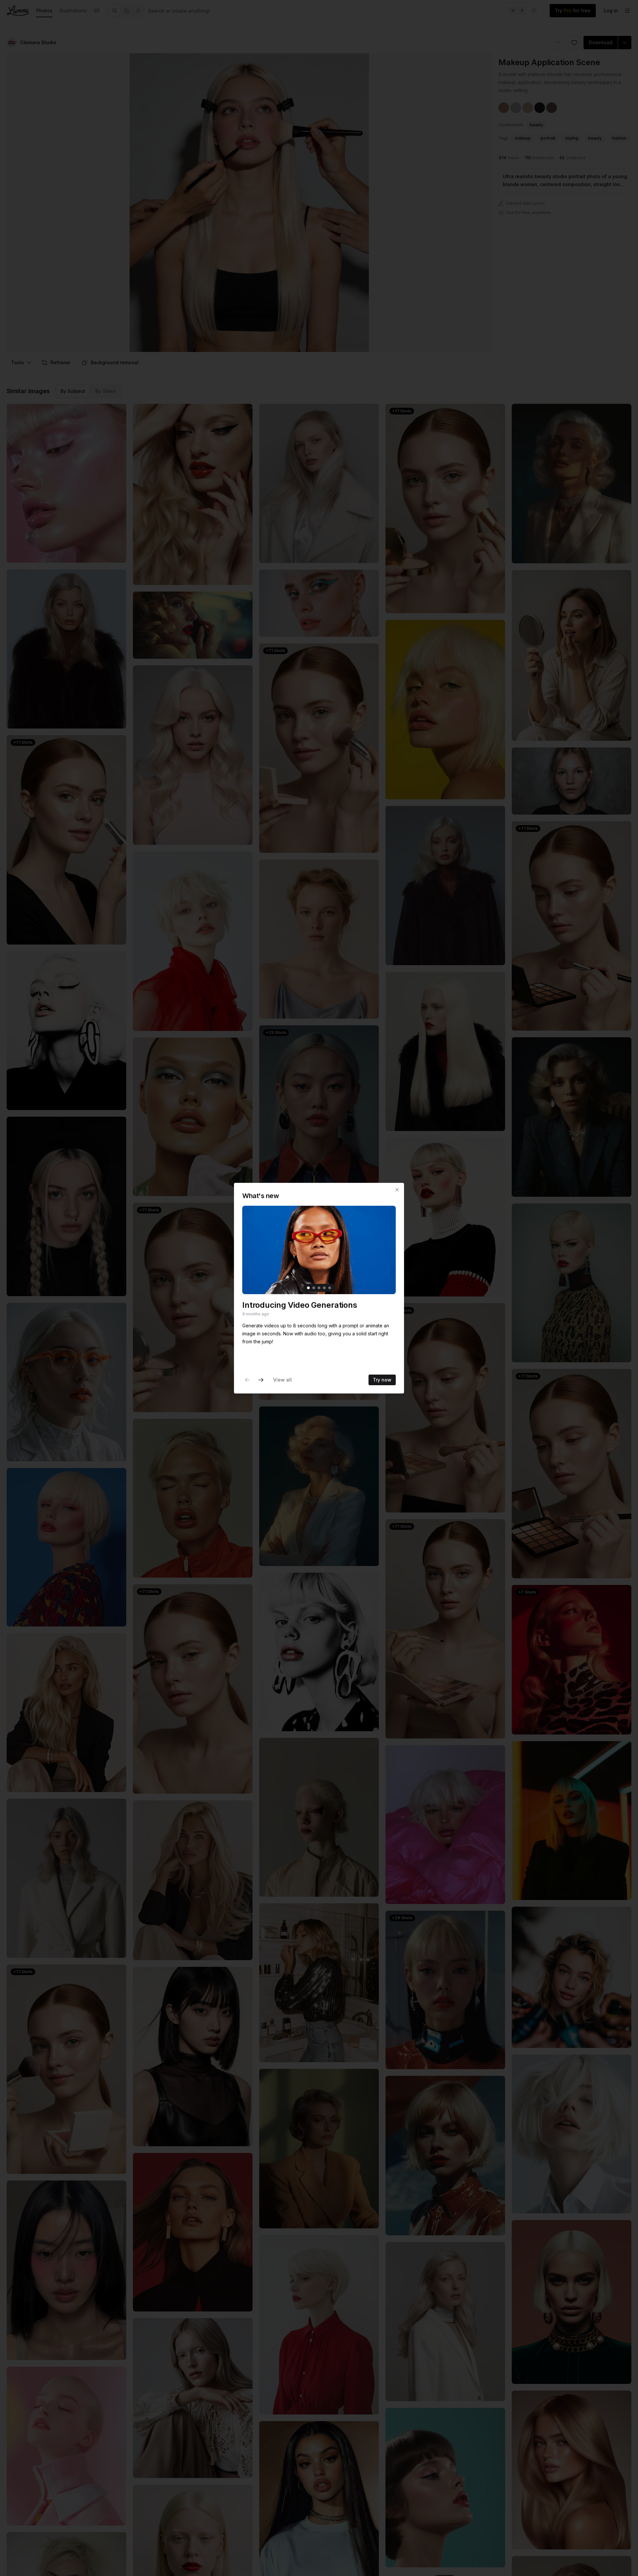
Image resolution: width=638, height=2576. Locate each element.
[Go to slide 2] (314, 1288)
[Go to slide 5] (330, 1288)
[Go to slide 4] (324, 1288)
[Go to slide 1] (308, 1288)
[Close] (397, 1190)
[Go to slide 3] (319, 1288)
